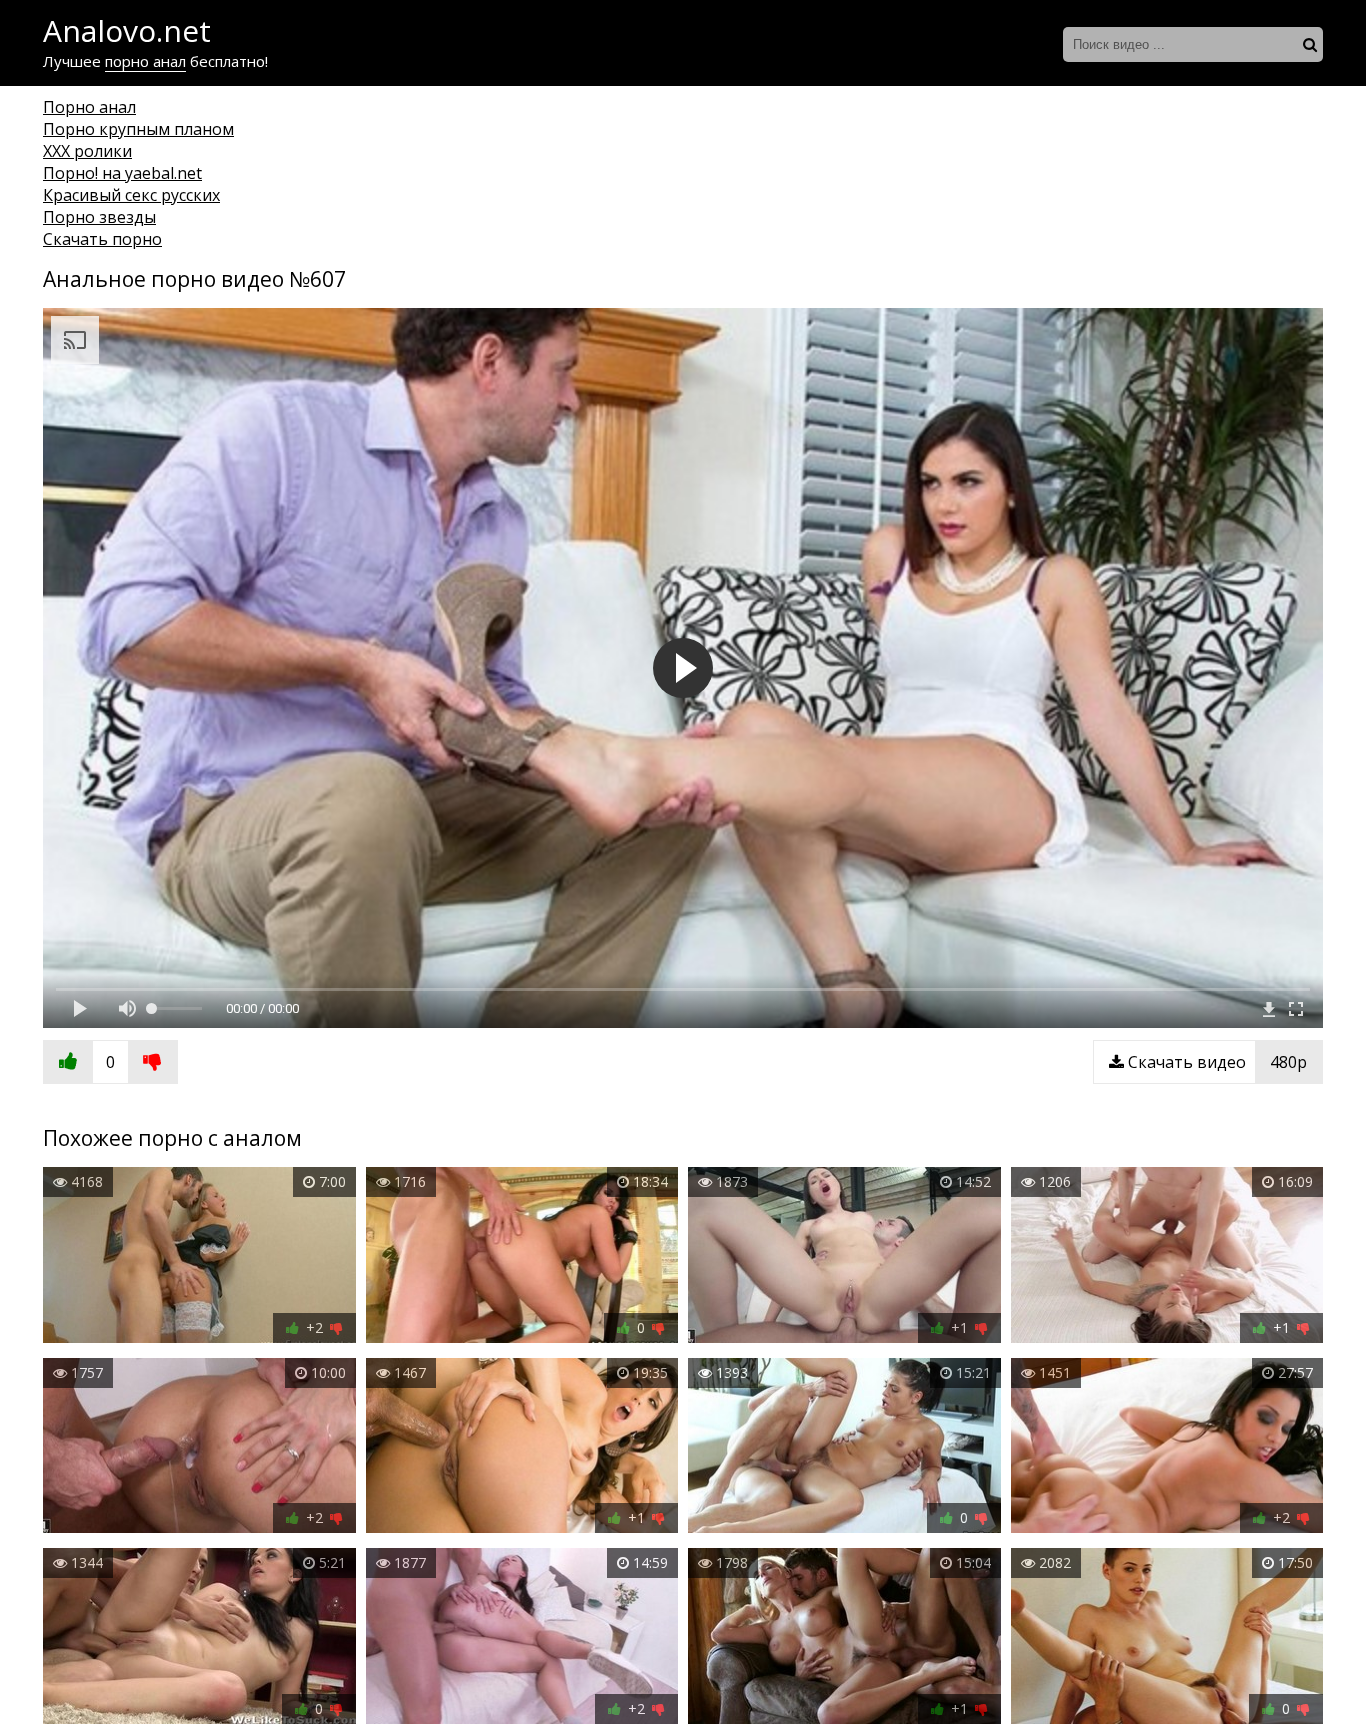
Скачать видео (1215, 1062)
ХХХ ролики (87, 151)
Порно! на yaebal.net (122, 173)
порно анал (145, 61)
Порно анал (89, 107)
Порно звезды (99, 217)
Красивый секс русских (131, 195)
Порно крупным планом (138, 129)
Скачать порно (102, 239)
